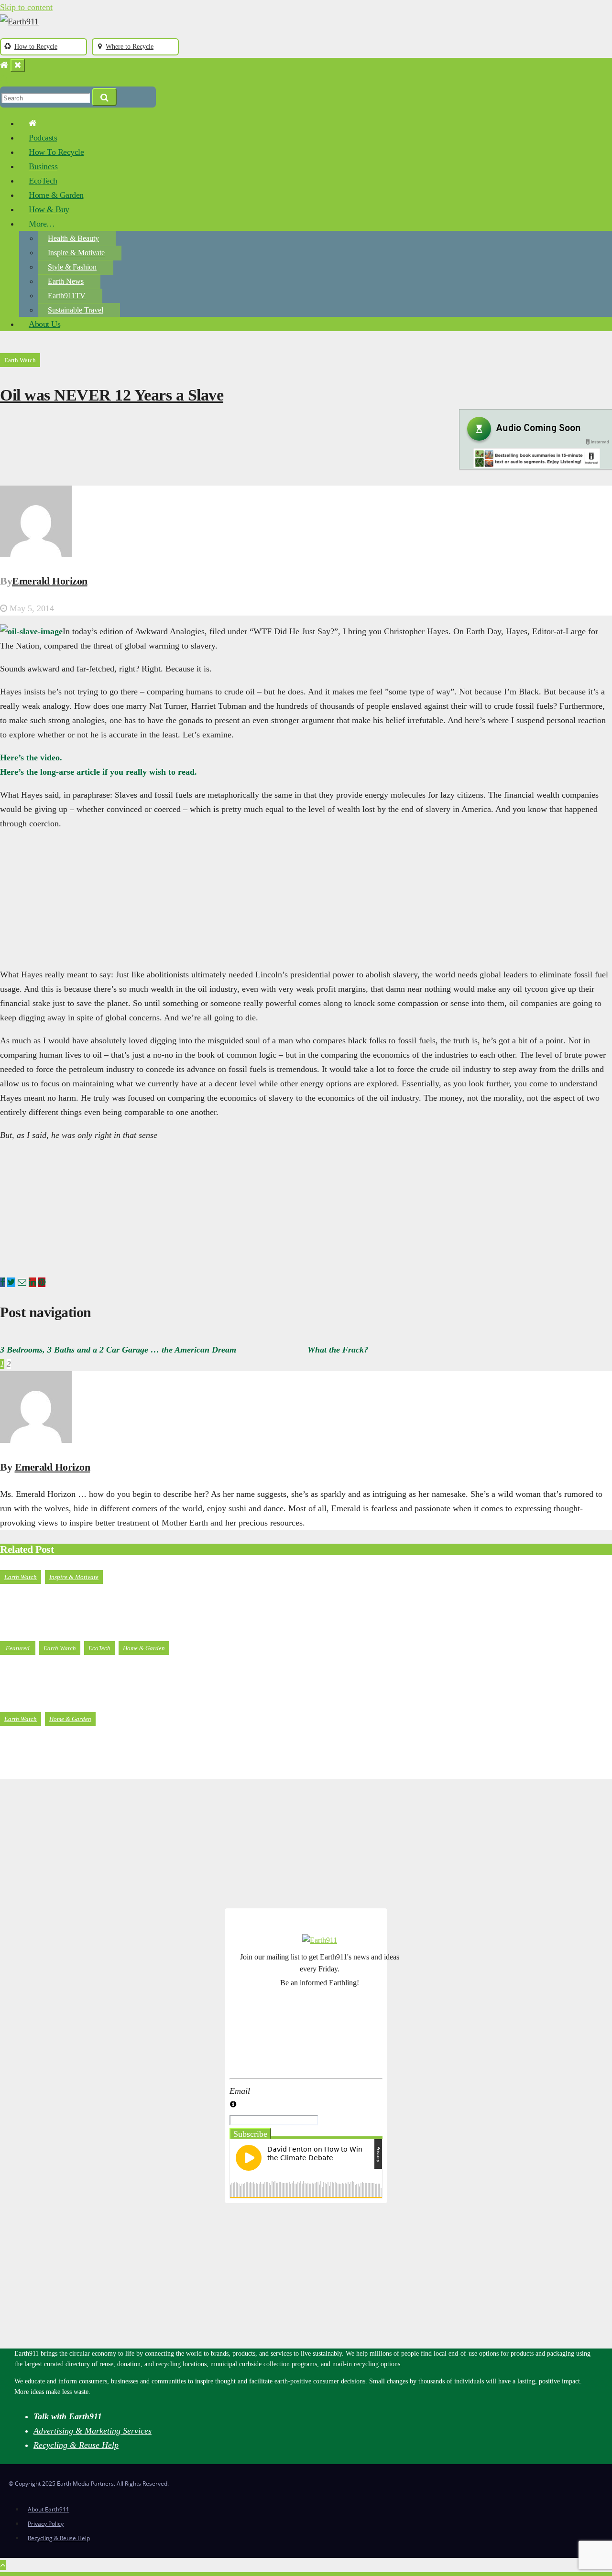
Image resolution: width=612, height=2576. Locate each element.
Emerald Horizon (50, 581)
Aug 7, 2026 (31, 1630)
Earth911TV (67, 296)
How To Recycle (56, 152)
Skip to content (26, 7)
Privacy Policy (46, 2524)
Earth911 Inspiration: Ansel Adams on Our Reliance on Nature (136, 1603)
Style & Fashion (72, 267)
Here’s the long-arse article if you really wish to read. (98, 772)
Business (43, 166)
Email (240, 2091)
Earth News (66, 281)
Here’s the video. (31, 758)
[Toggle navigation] (18, 65)
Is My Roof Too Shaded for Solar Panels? (89, 1674)
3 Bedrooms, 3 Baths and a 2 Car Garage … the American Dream (118, 1350)
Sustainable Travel (76, 310)
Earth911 (80, 1630)
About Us (44, 324)
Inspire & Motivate (76, 253)
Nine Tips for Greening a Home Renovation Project (110, 1745)
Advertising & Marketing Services (93, 2431)
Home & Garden (56, 195)
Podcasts (43, 138)
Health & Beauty (73, 238)
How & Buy (49, 209)
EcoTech (43, 181)
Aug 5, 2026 (31, 1701)
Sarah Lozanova (93, 1772)
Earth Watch (20, 360)
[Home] (4, 65)
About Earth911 (49, 2509)
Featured (18, 1648)
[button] (4, 79)
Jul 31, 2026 (31, 1772)
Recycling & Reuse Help (76, 2445)
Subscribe (250, 2134)
